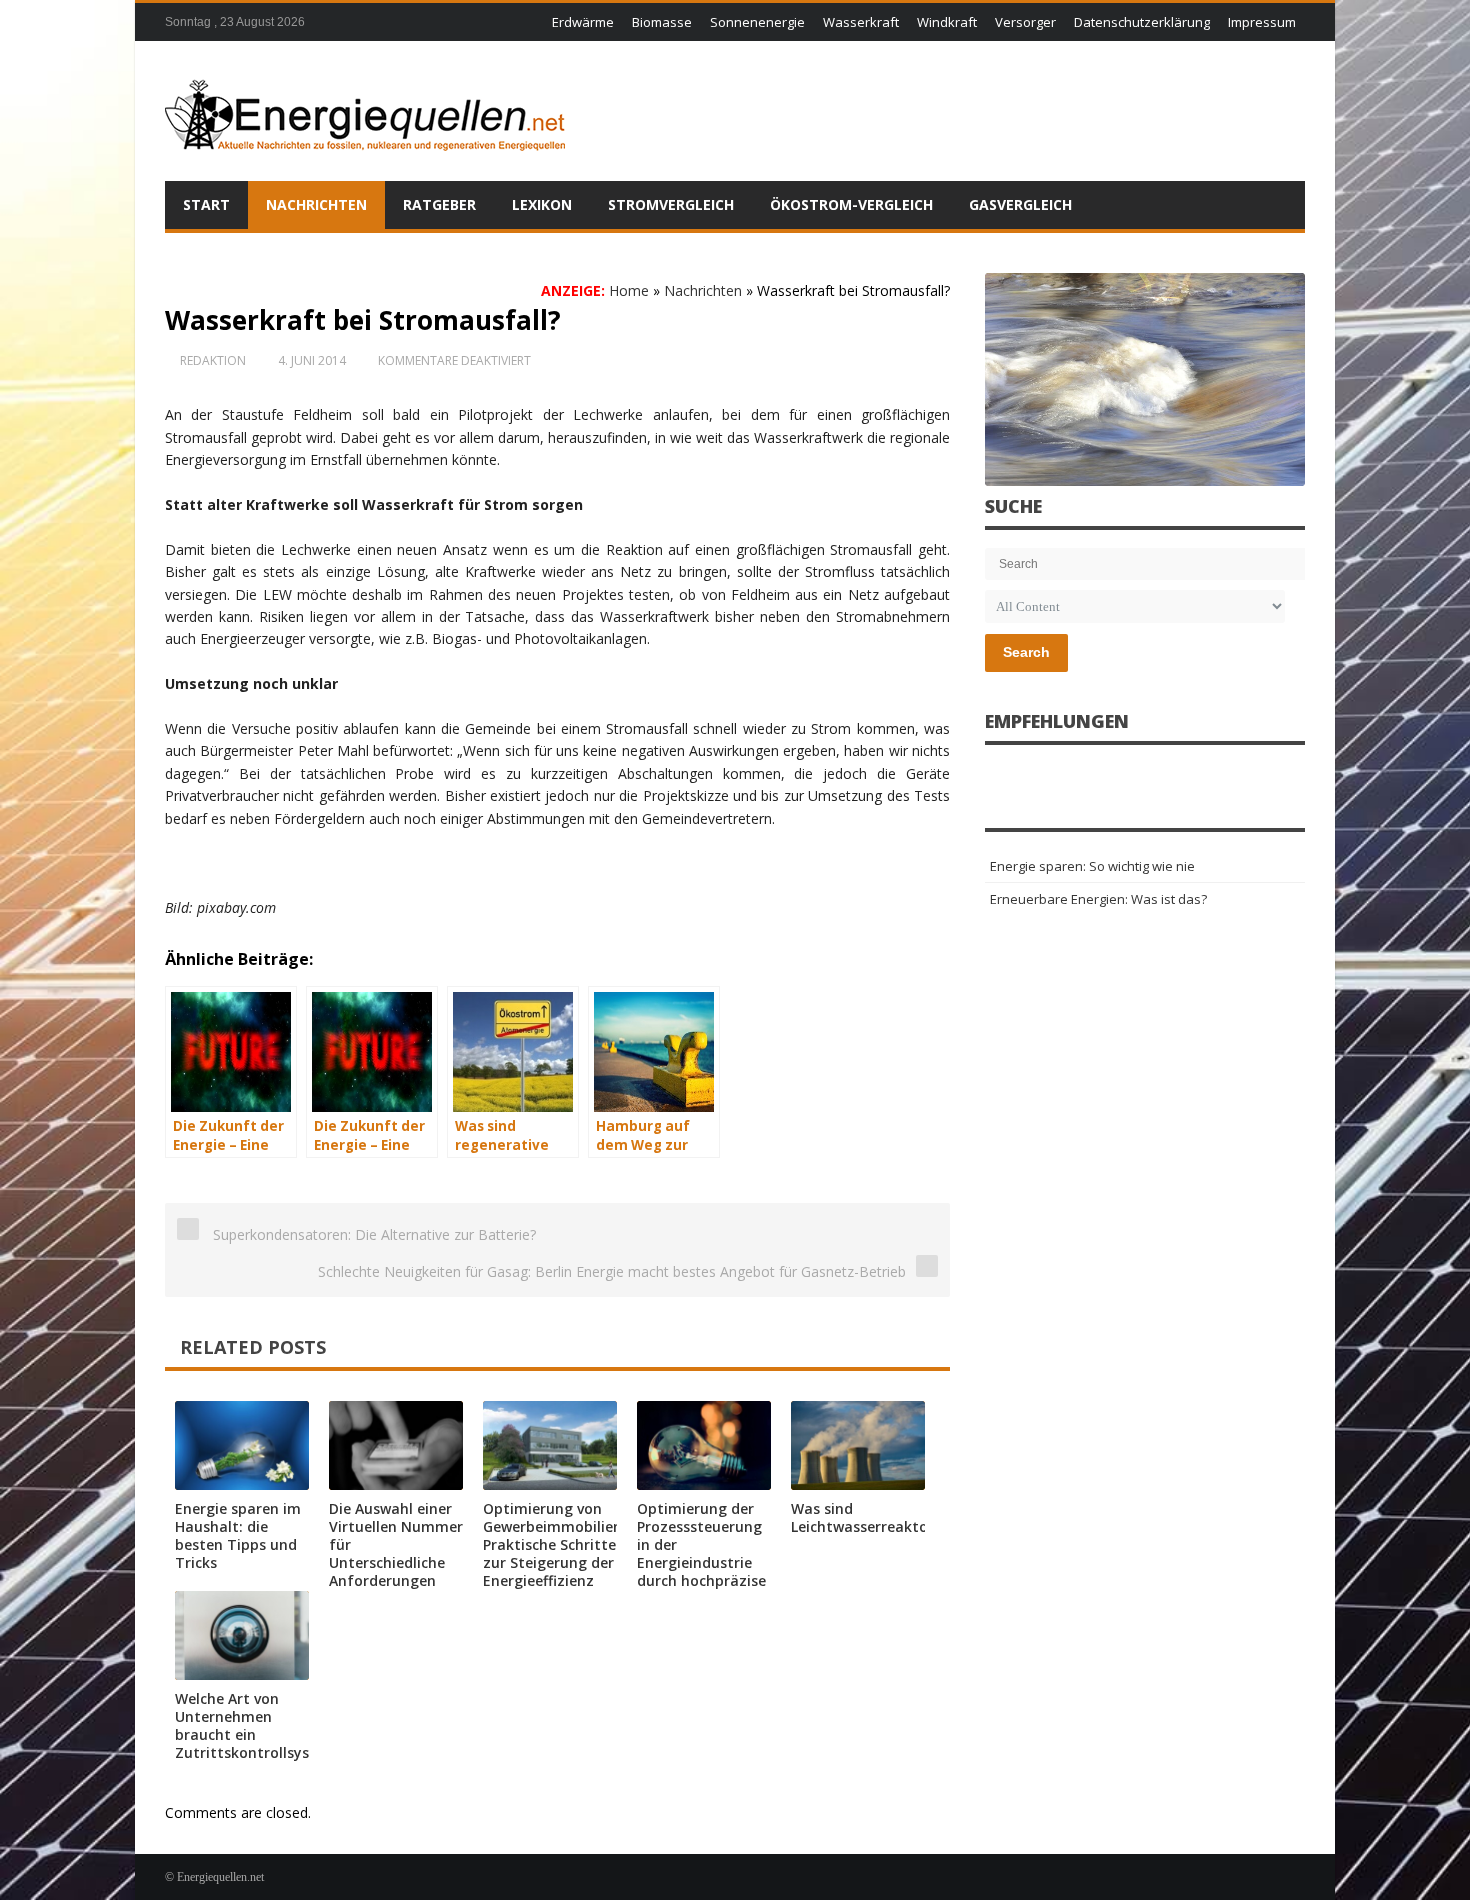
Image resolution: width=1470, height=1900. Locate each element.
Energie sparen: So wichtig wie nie (1092, 866)
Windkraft (947, 22)
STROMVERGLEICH (671, 204)
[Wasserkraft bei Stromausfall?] (1145, 379)
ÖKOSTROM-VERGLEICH (851, 204)
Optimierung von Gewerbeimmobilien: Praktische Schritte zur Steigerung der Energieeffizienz (554, 1544)
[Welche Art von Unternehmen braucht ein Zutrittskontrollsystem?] (242, 1635)
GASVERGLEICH (1020, 204)
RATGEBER (439, 204)
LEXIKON (542, 204)
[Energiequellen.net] (365, 111)
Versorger (1025, 22)
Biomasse (662, 22)
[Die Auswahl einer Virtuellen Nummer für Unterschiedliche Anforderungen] (396, 1445)
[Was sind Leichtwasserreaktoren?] (858, 1445)
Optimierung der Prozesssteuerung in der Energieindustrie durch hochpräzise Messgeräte (701, 1553)
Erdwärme (583, 22)
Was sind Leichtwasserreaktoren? (874, 1517)
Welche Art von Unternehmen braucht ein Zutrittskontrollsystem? (260, 1725)
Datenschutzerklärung (1142, 22)
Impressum (1262, 22)
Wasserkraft (861, 22)
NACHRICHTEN (316, 204)
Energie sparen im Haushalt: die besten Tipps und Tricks (238, 1535)
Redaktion (213, 360)
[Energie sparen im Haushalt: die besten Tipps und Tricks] (242, 1445)
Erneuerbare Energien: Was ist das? (1098, 899)
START (206, 204)
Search (1026, 652)
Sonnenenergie (757, 22)
